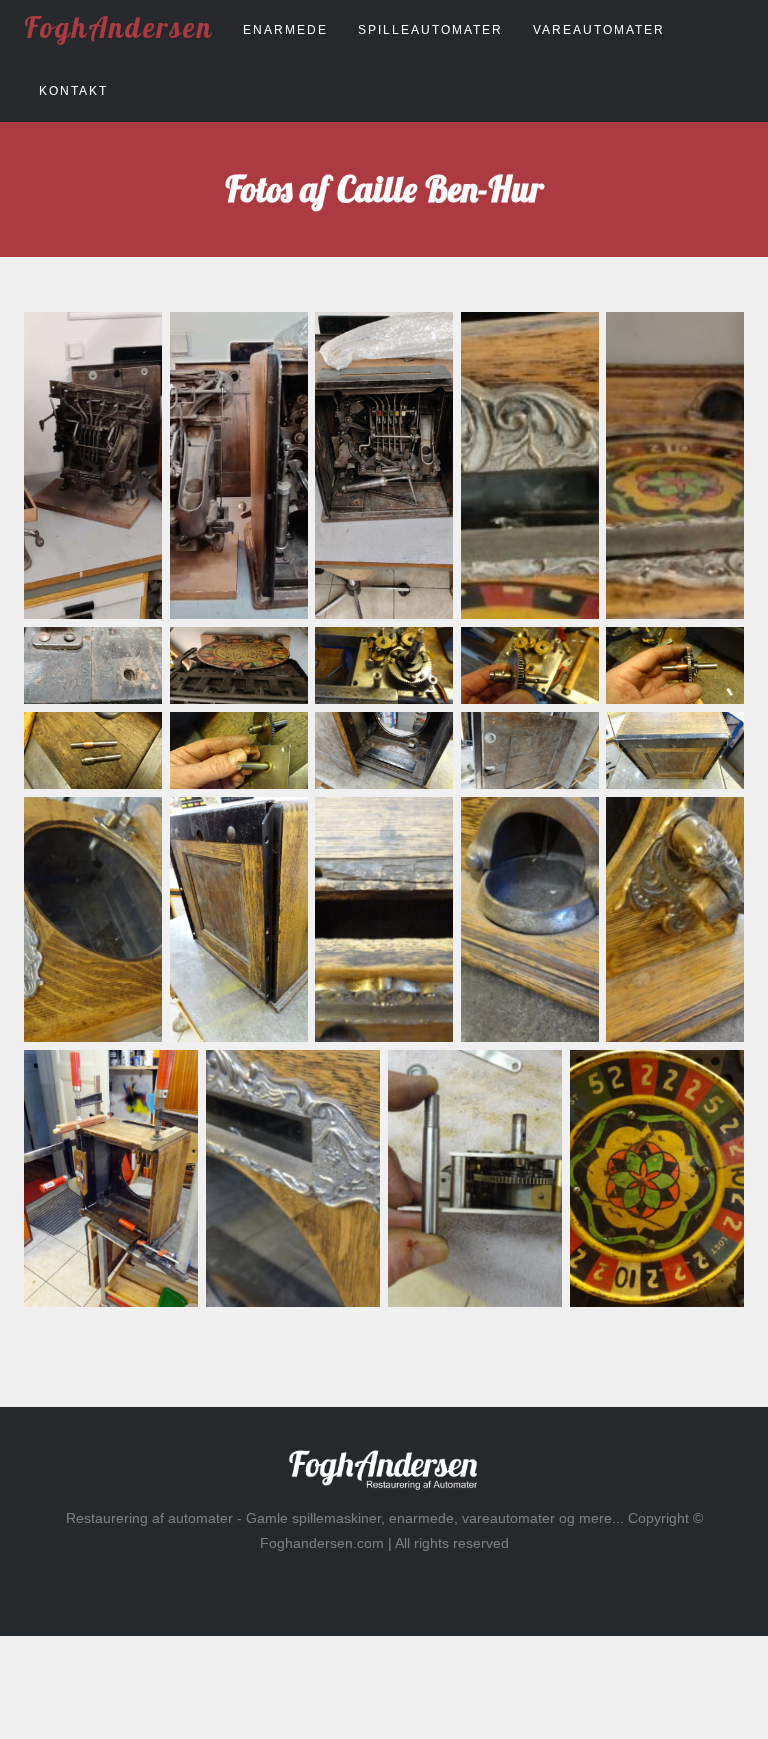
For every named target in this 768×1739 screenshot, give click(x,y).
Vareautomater (599, 30)
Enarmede (285, 30)
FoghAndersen (118, 27)
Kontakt (73, 91)
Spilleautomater (430, 30)
